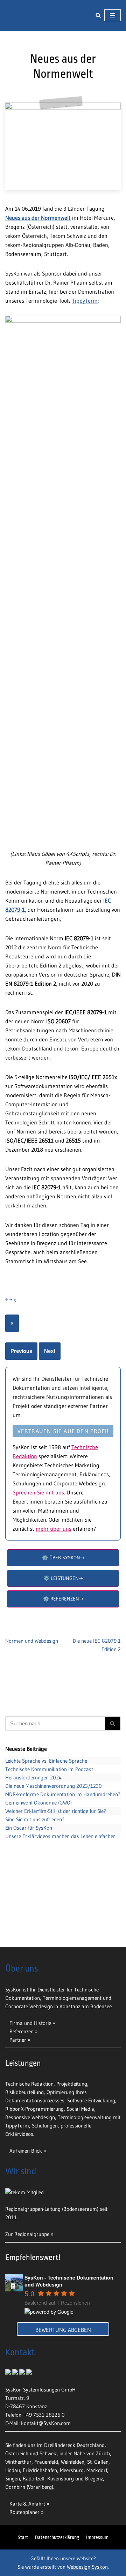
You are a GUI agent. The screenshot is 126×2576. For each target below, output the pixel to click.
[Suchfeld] (98, 22)
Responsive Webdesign (30, 2117)
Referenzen (22, 2031)
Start (23, 2537)
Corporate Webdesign (29, 2006)
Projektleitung (72, 2084)
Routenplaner (24, 2512)
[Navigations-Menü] (113, 22)
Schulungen (45, 2126)
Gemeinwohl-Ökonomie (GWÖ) (38, 1816)
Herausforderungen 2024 (33, 1790)
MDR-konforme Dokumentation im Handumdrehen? (63, 1807)
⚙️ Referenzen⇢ (63, 1611)
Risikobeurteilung (24, 2092)
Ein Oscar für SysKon (29, 1841)
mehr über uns (54, 1541)
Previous (21, 1364)
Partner (18, 2040)
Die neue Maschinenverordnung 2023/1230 (54, 1799)
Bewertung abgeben (63, 2330)
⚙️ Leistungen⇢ (63, 1591)
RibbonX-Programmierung (34, 2109)
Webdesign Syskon (87, 2567)
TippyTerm (85, 313)
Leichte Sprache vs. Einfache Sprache (46, 1774)
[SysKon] (26, 22)
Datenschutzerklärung (57, 2537)
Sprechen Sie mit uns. (39, 1505)
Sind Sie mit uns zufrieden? (35, 1832)
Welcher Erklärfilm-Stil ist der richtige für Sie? (56, 1824)
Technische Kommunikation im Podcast (49, 1782)
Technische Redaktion (29, 2084)
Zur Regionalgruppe (27, 2234)
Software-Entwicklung (91, 2100)
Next (50, 1364)
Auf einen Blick (26, 2151)
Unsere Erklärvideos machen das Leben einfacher (60, 1849)
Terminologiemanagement (72, 1998)
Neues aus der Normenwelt (38, 230)
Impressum (97, 2537)
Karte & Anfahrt (27, 2504)
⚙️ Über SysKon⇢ (63, 1570)
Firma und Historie (30, 2023)
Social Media (80, 2109)
